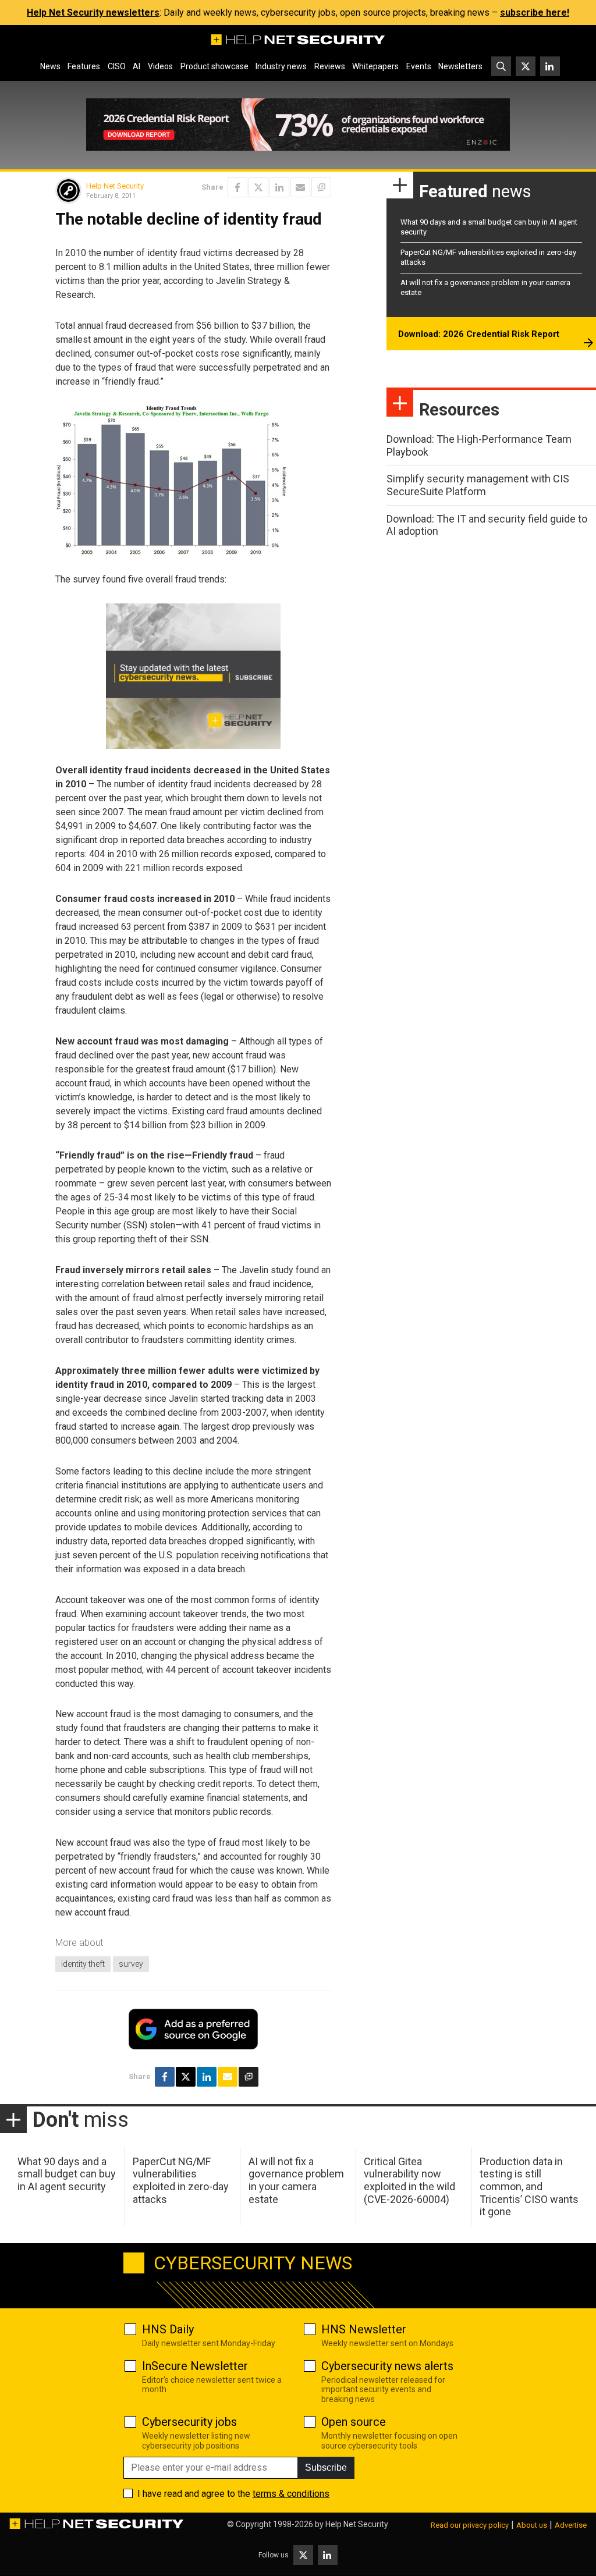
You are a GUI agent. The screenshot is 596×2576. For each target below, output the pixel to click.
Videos (160, 66)
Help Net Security (115, 186)
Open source (354, 2422)
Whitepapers (375, 66)
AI (136, 66)
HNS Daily (168, 2329)
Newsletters (460, 66)
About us (532, 2525)
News (50, 66)
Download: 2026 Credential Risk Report (479, 334)
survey (131, 1964)
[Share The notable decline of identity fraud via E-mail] (300, 187)
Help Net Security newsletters (93, 13)
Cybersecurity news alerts (387, 2366)
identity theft (83, 1964)
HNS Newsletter (364, 2329)
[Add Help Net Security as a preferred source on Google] (321, 187)
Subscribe (326, 2467)
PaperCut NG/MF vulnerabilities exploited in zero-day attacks (181, 2180)
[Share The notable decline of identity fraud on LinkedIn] (279, 187)
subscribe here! (535, 13)
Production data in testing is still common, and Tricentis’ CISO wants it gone (529, 2186)
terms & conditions (291, 2494)
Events (419, 66)
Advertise (571, 2525)
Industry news (281, 66)
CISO (117, 66)
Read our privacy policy (470, 2525)
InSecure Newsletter (195, 2366)
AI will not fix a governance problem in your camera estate (296, 2180)
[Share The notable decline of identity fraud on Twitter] (258, 187)
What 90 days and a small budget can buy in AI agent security (67, 2174)
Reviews (330, 66)
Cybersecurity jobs (189, 2422)
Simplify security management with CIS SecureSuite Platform (478, 485)
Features (84, 66)
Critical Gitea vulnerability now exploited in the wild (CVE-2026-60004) (409, 2180)
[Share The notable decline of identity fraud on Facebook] (237, 187)
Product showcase (214, 66)
